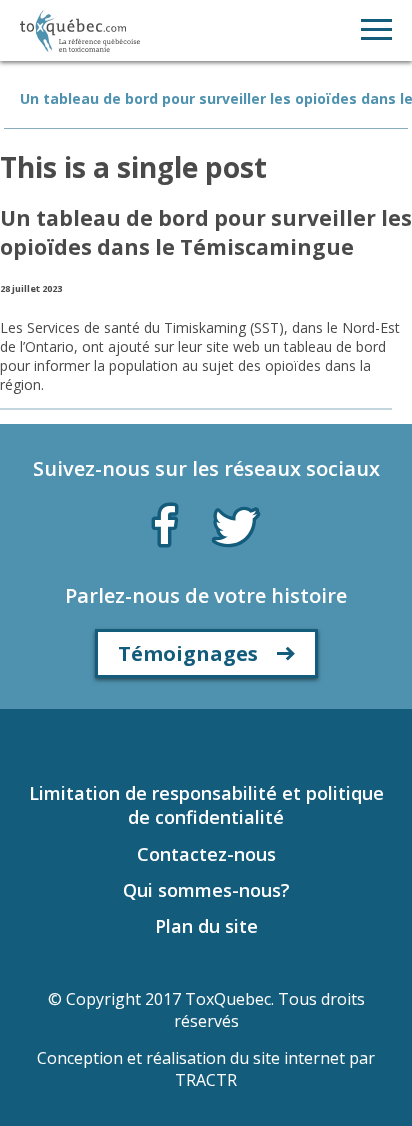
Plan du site (206, 926)
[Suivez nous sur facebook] (165, 521)
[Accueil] (80, 30)
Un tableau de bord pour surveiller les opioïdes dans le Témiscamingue (206, 232)
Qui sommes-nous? (206, 890)
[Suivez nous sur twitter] (236, 525)
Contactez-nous (206, 854)
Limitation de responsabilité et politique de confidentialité (206, 805)
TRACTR (206, 1080)
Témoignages (188, 653)
